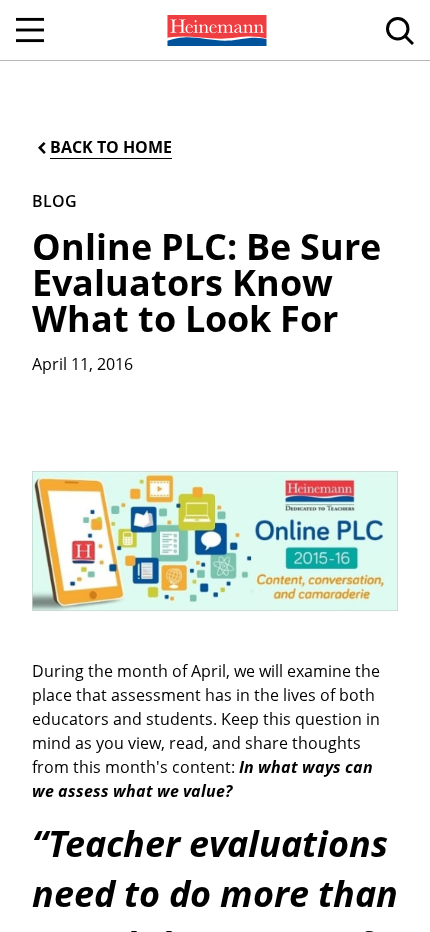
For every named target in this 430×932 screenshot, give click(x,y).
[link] (215, 30)
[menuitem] (215, 30)
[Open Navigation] (30, 30)
